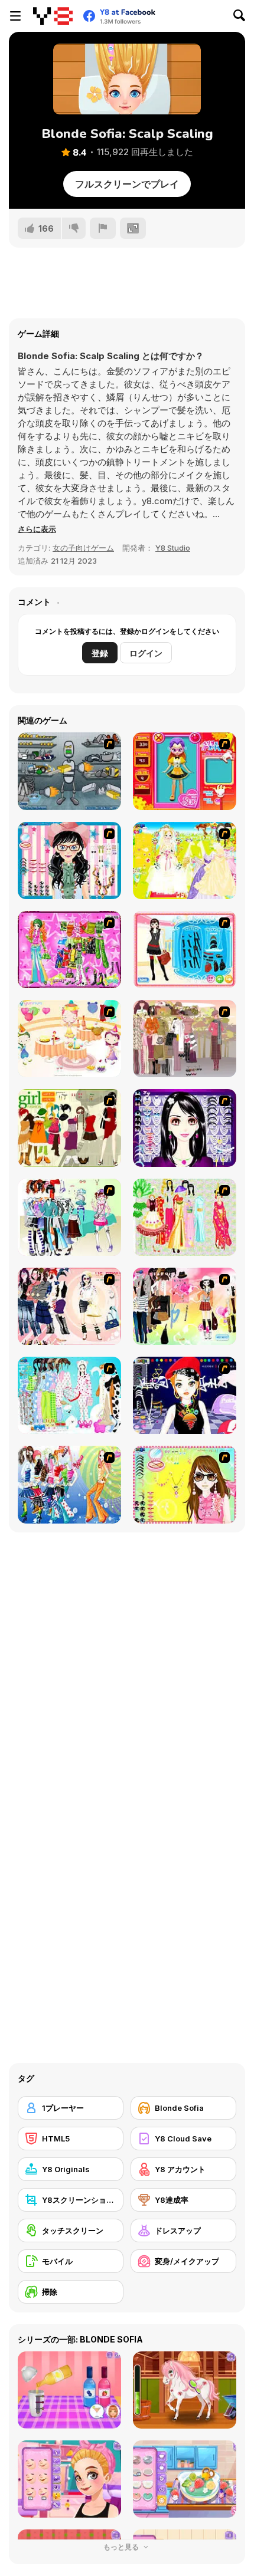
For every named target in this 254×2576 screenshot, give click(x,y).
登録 (100, 653)
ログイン (146, 653)
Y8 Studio (173, 548)
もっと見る (122, 2547)
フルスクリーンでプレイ (127, 184)
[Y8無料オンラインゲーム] (53, 16)
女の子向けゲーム (83, 548)
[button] (37, 529)
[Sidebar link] (15, 16)
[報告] (103, 228)
